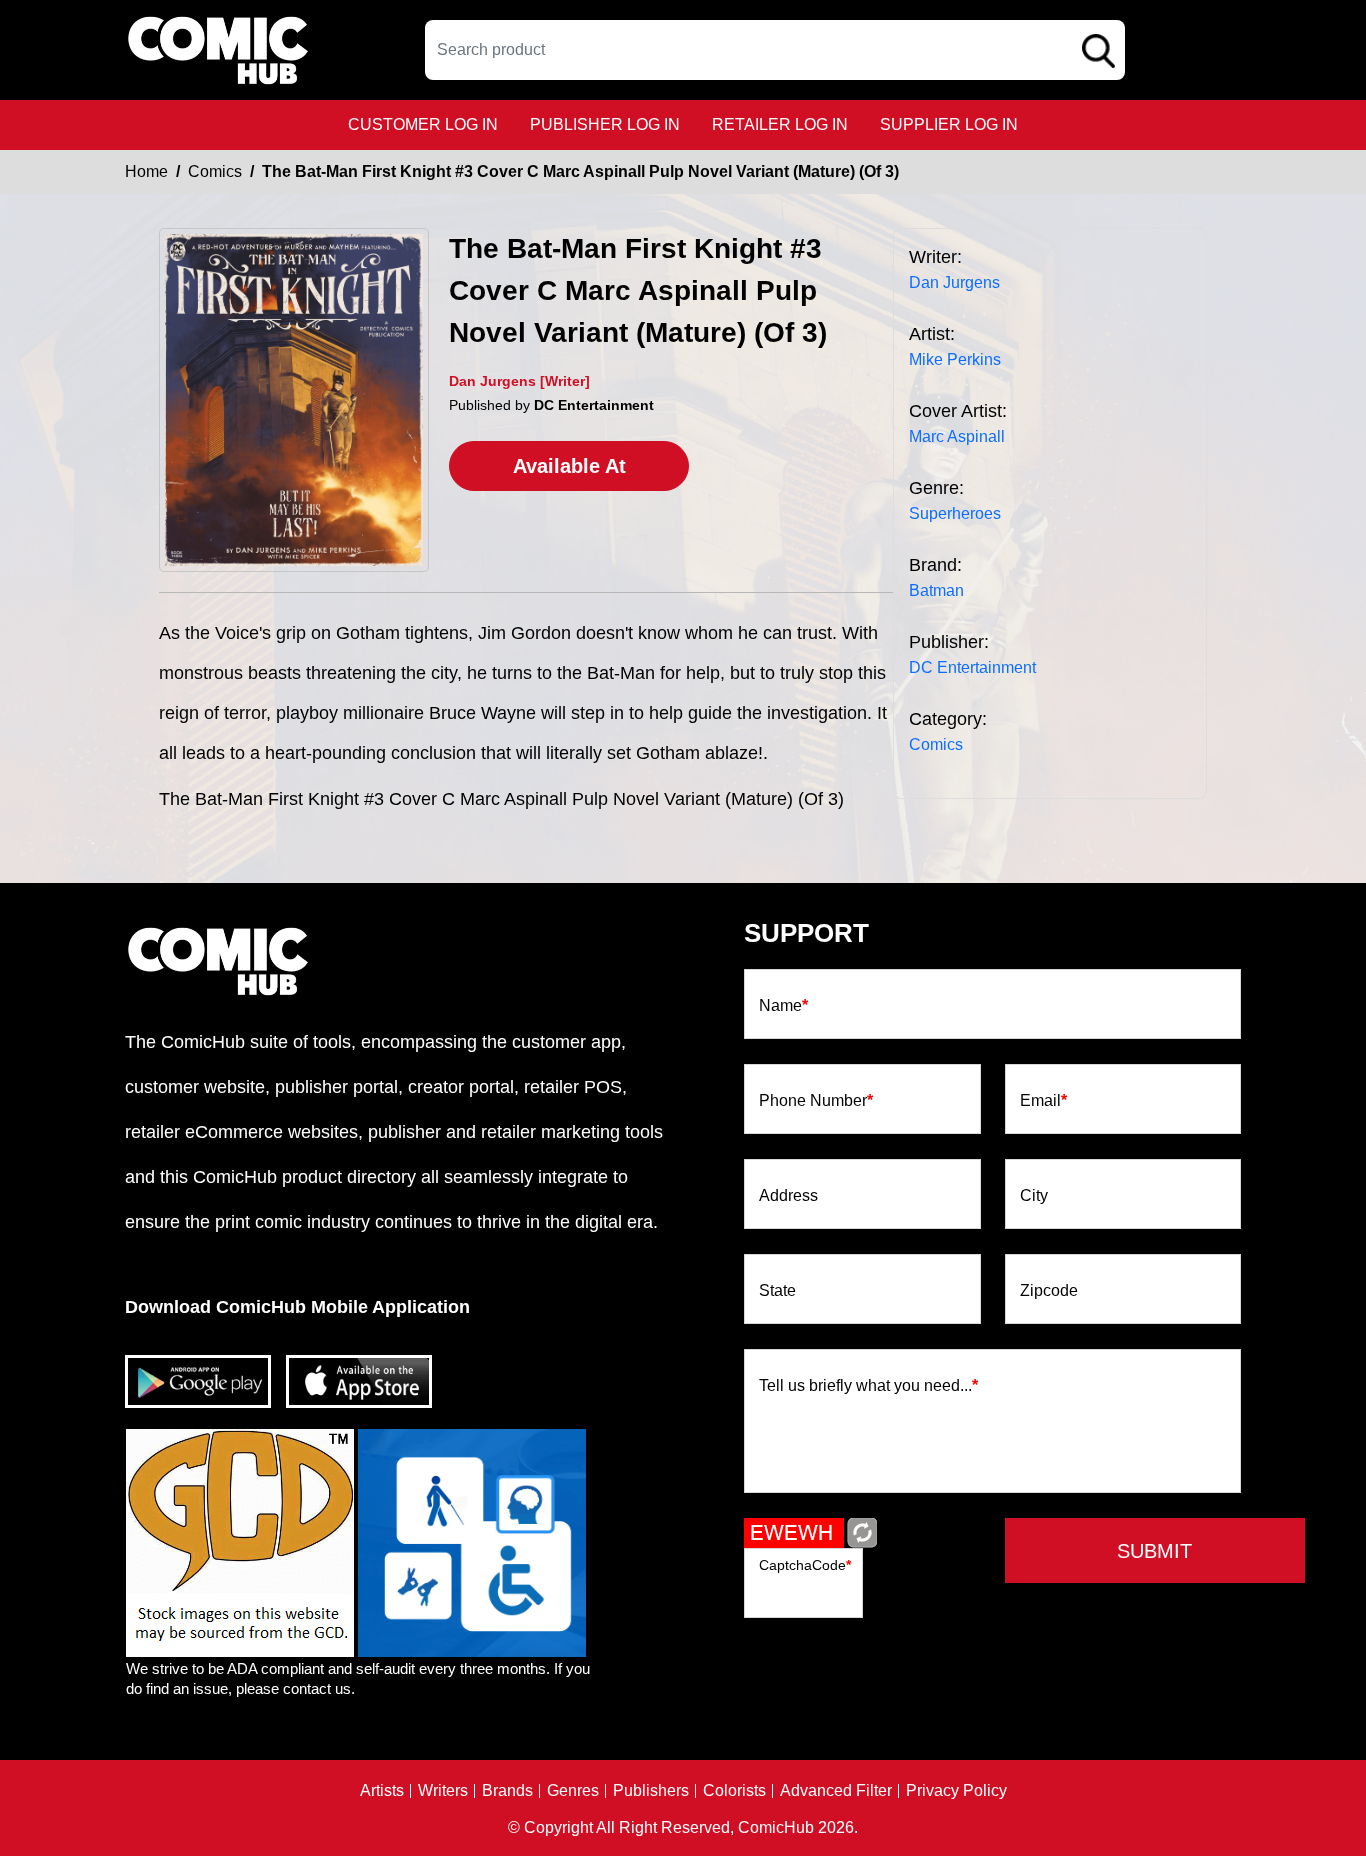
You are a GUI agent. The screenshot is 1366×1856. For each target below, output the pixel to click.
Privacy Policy (956, 1791)
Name (783, 1006)
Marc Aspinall (957, 436)
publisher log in (605, 124)
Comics (215, 171)
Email (1043, 1101)
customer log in (423, 124)
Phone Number (816, 1101)
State (777, 1291)
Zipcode (1049, 1291)
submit (1154, 1551)
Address (788, 1196)
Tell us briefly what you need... (868, 1386)
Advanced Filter (836, 1791)
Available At (569, 466)
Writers (443, 1791)
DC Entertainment (972, 667)
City (1034, 1196)
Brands (507, 1791)
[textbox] (775, 50)
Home (146, 171)
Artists (382, 1791)
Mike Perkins (955, 359)
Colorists (734, 1791)
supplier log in (949, 124)
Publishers (651, 1791)
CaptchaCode (805, 1565)
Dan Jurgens (954, 282)
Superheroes (955, 513)
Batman (936, 590)
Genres (573, 1791)
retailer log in (780, 124)
